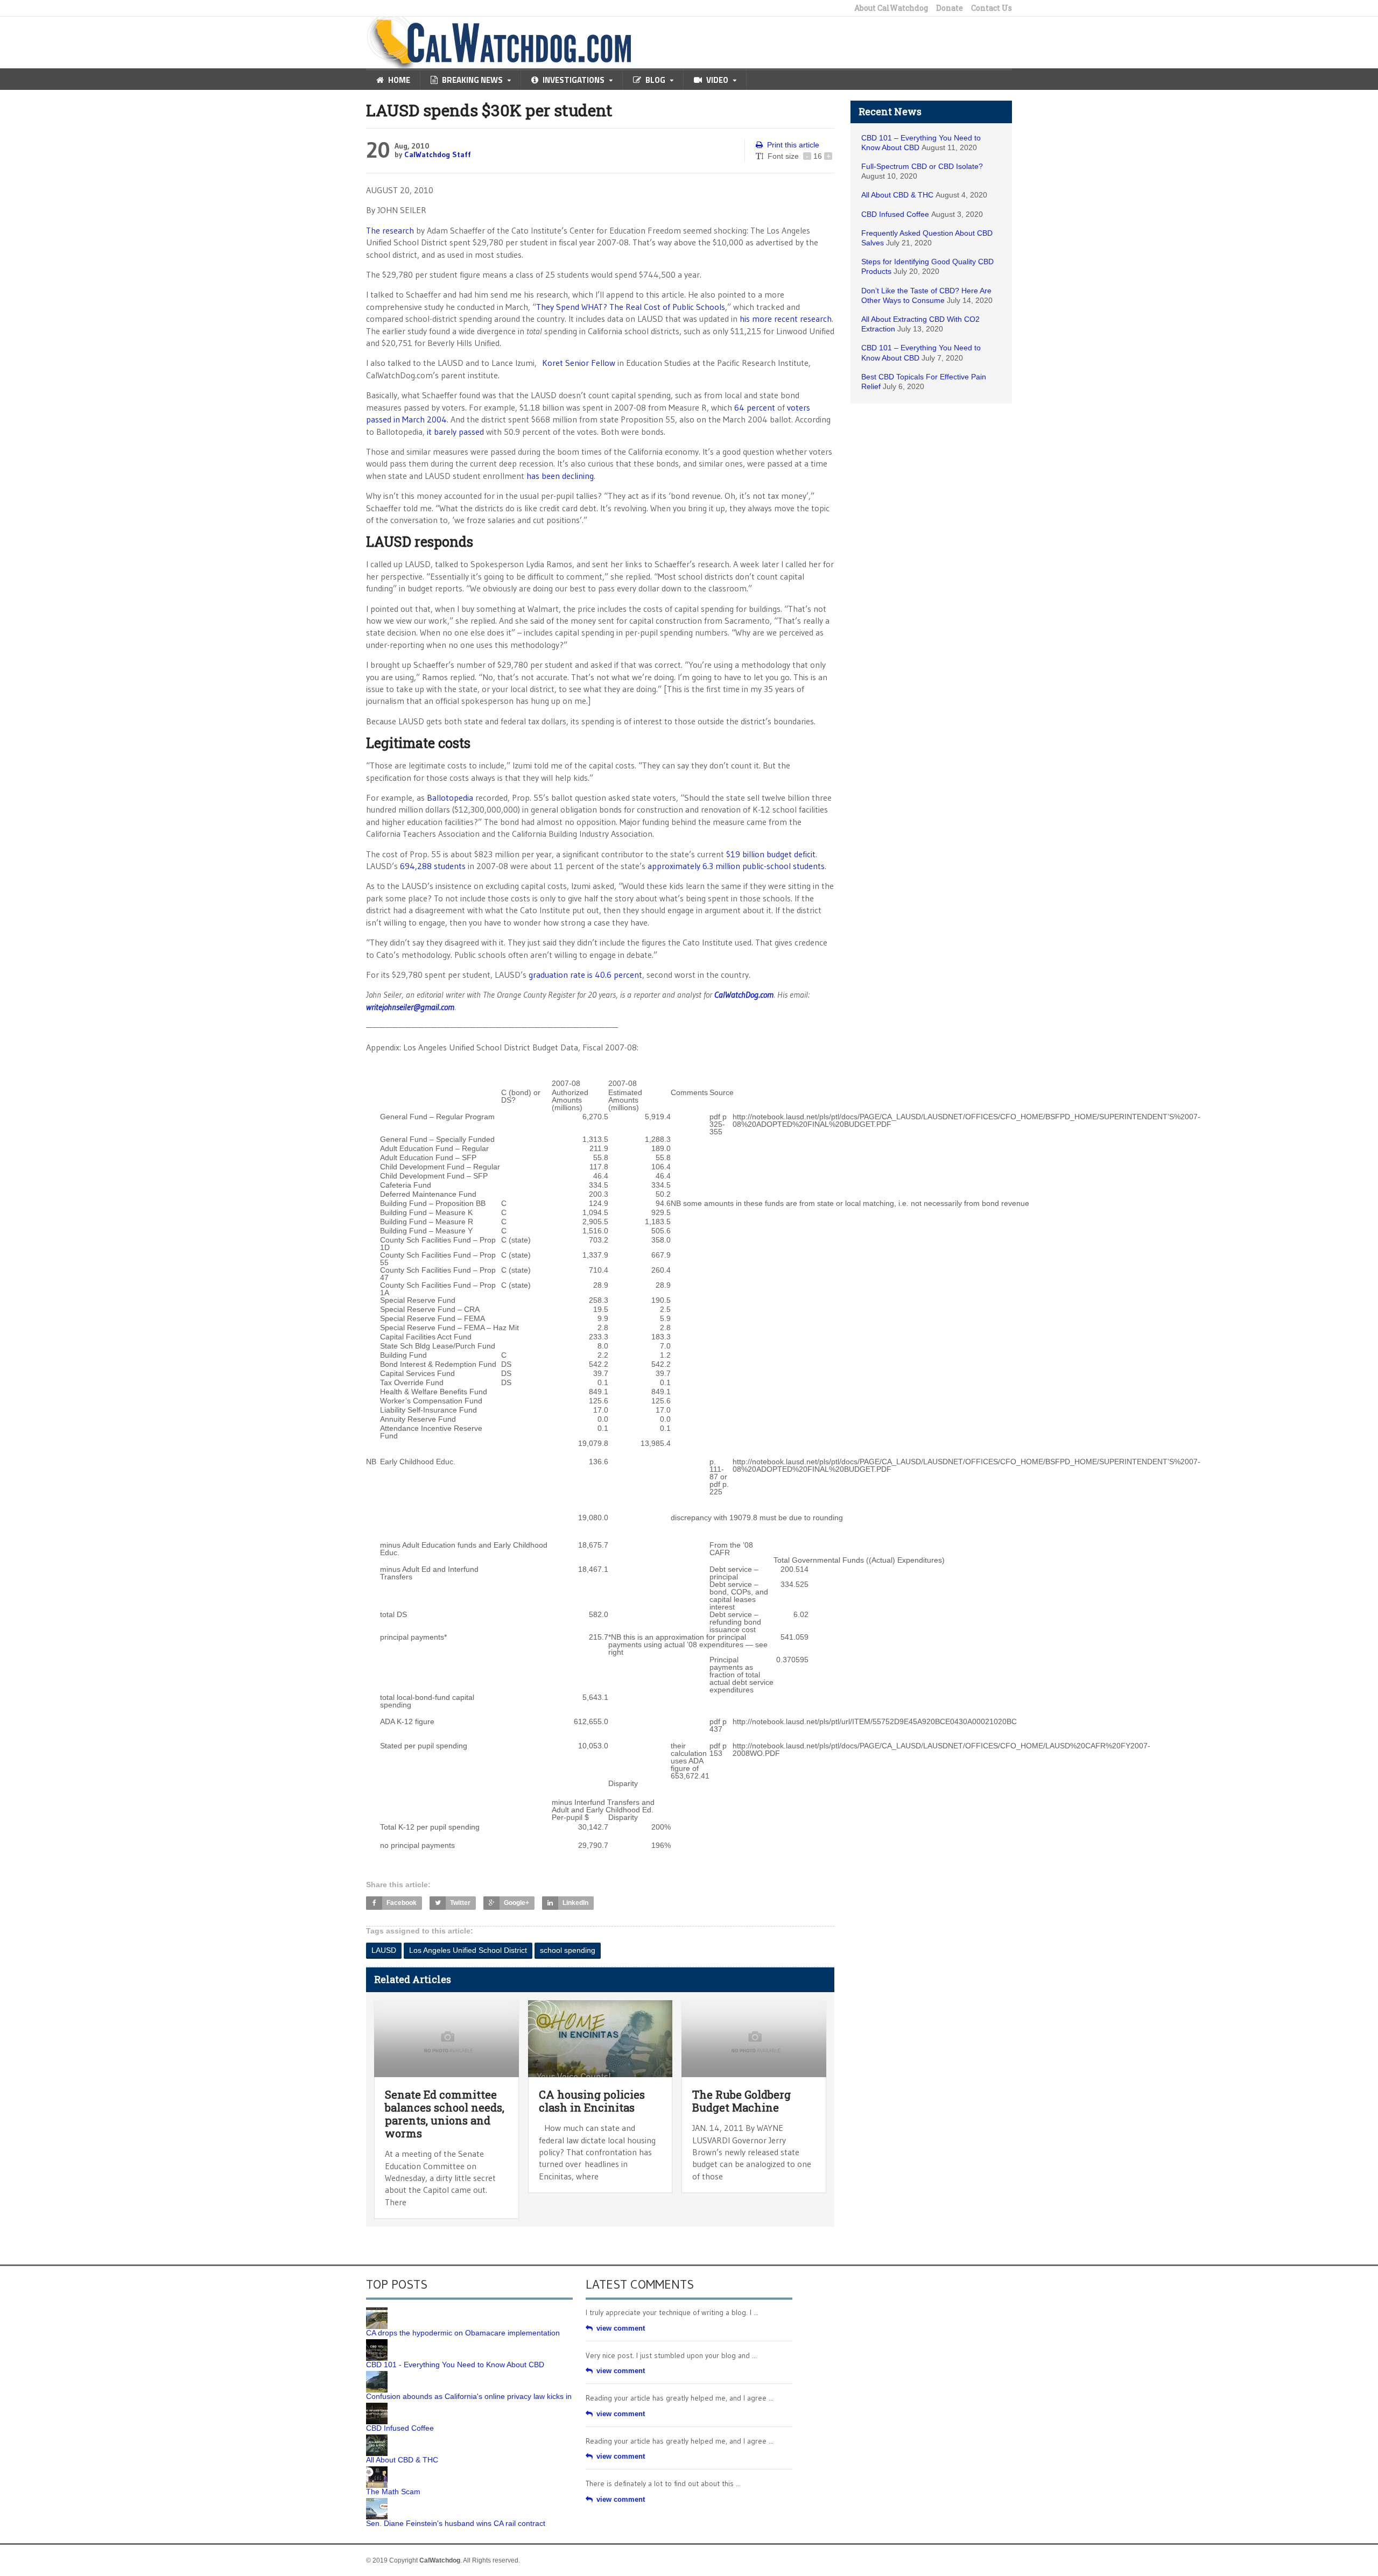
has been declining (560, 476)
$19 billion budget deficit (771, 854)
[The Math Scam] (377, 2470)
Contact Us (992, 8)
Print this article (793, 145)
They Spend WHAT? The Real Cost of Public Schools (631, 307)
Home (399, 80)
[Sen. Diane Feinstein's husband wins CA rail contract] (377, 2502)
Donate (950, 8)
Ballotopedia (450, 797)
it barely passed (455, 432)
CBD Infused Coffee (895, 214)
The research (390, 230)
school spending (568, 1950)
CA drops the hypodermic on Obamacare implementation (463, 2333)
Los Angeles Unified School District (468, 1950)
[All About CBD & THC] (377, 2438)
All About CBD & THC (897, 195)
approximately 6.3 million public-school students (736, 866)
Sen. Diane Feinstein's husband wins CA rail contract (456, 2523)
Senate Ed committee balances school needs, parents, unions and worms (445, 2114)
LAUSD (384, 1950)
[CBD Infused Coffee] (377, 2406)
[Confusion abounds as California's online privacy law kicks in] (377, 2375)
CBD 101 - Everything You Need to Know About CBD (455, 2365)
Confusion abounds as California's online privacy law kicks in (469, 2396)
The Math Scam (393, 2492)
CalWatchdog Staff (438, 154)
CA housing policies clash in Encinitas (592, 2101)
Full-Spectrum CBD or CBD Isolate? (922, 166)
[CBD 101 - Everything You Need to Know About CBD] (377, 2343)
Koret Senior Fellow (579, 363)
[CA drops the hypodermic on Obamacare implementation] (377, 2311)
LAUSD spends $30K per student (489, 110)
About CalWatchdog (891, 8)
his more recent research (786, 319)
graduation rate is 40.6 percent (585, 975)
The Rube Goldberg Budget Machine (741, 2101)
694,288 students (433, 866)
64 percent (755, 407)
